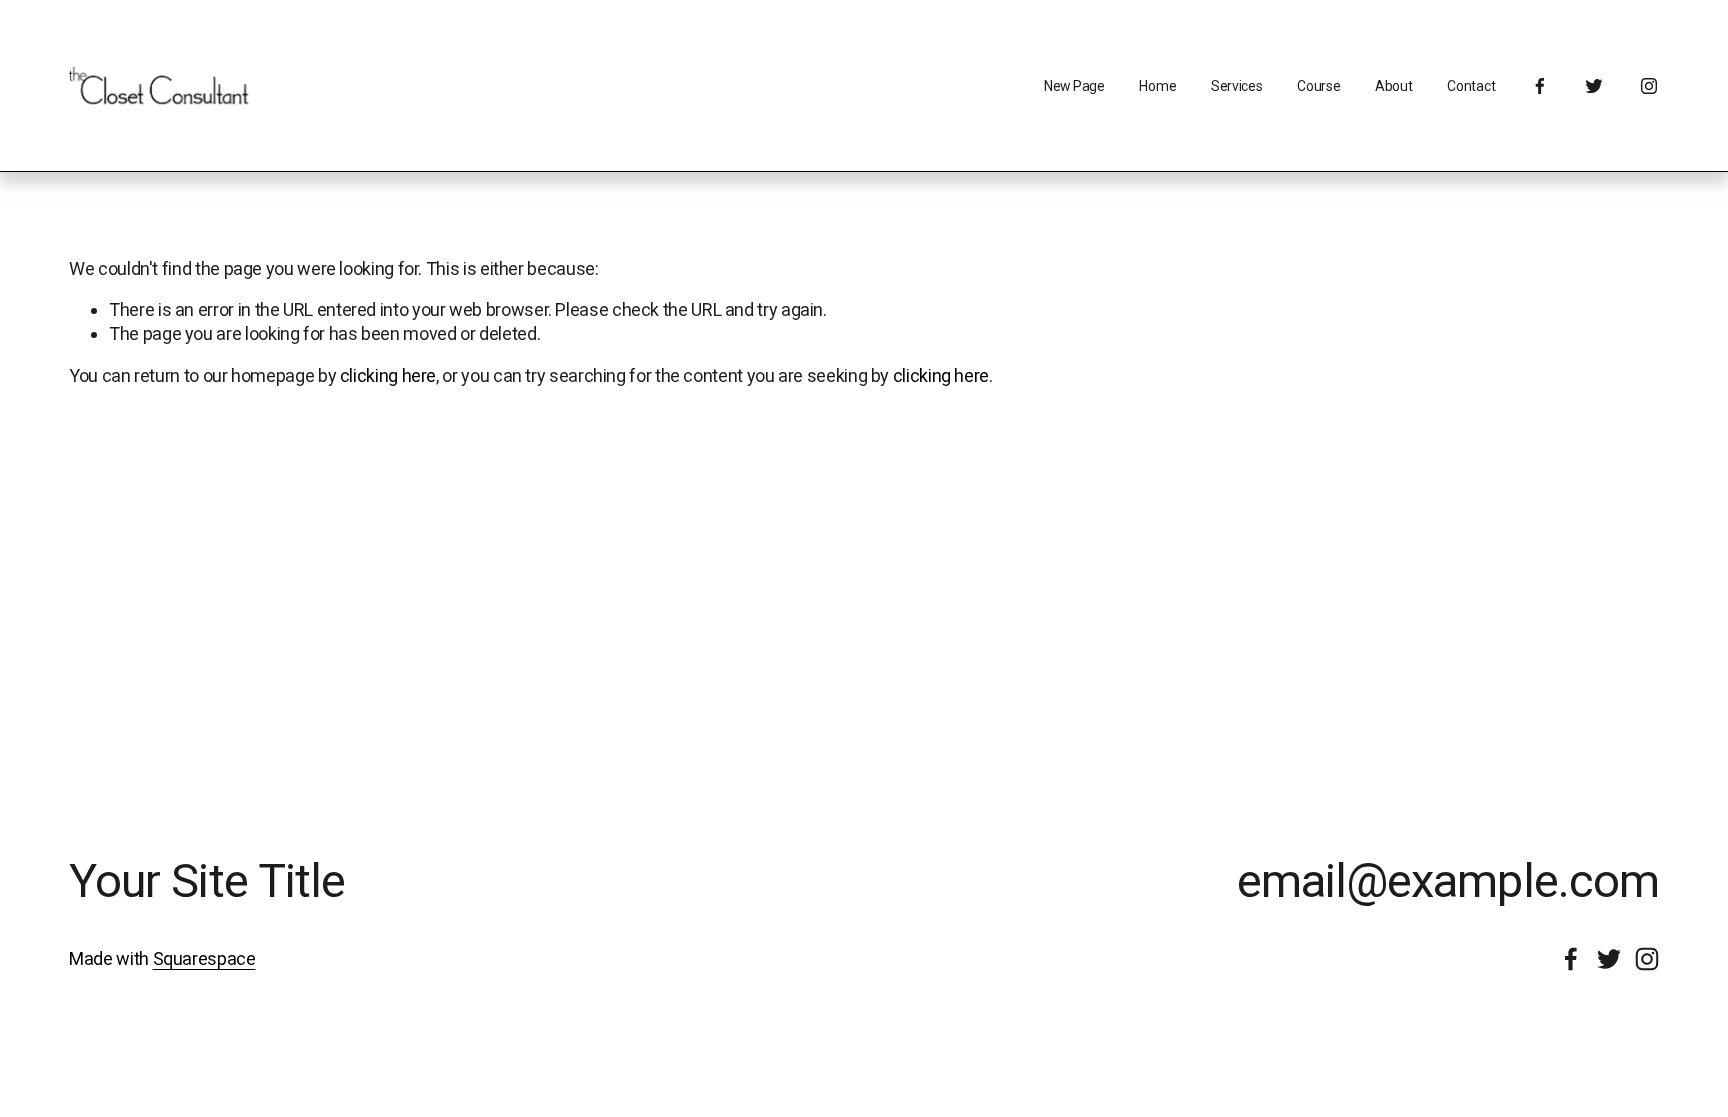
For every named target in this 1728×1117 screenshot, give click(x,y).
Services (1237, 86)
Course (1318, 86)
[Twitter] (1594, 86)
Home (1157, 86)
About (1394, 86)
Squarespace (204, 958)
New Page (1074, 86)
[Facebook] (1540, 86)
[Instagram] (1649, 86)
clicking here (388, 375)
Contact (1471, 86)
